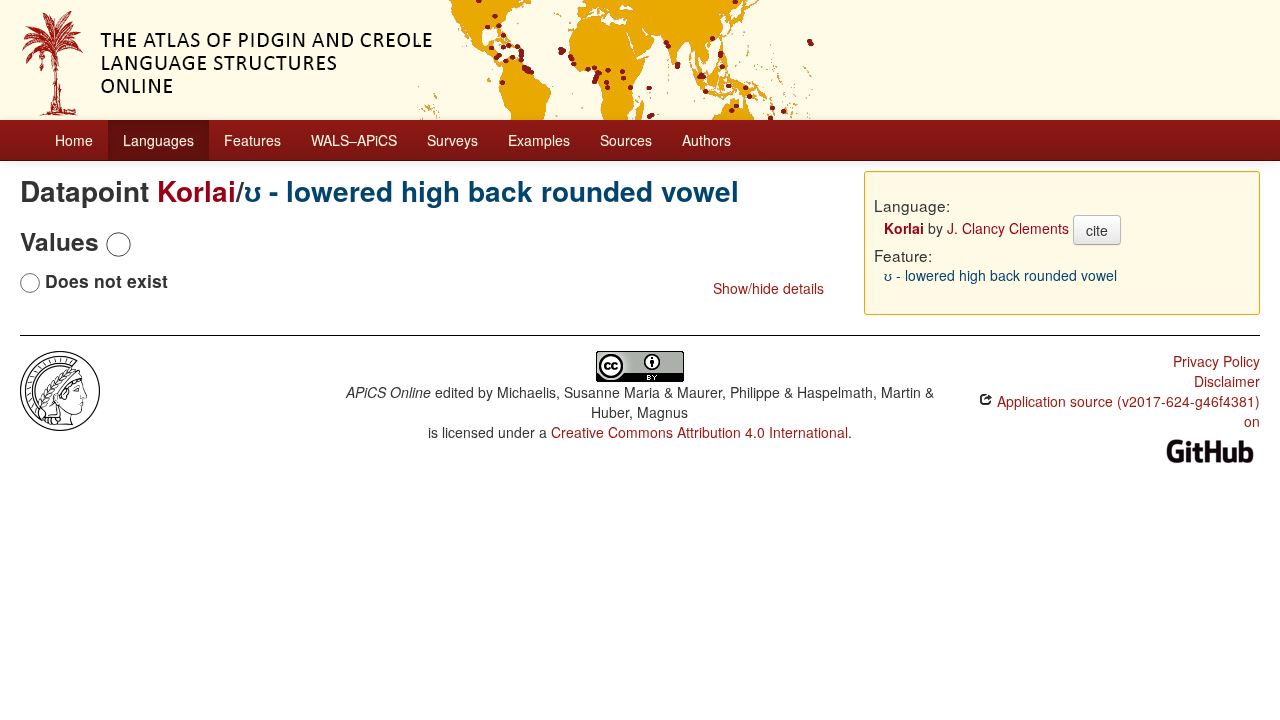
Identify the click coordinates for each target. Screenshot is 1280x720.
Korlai (196, 190)
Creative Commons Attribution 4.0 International (699, 432)
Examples (539, 140)
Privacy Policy (1216, 361)
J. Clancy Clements (1008, 228)
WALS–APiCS (354, 140)
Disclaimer (1227, 381)
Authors (706, 140)
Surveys (452, 140)
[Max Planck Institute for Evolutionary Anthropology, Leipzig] (60, 389)
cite (1097, 230)
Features (252, 140)
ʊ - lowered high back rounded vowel (491, 190)
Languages (158, 140)
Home (74, 140)
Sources (626, 140)
